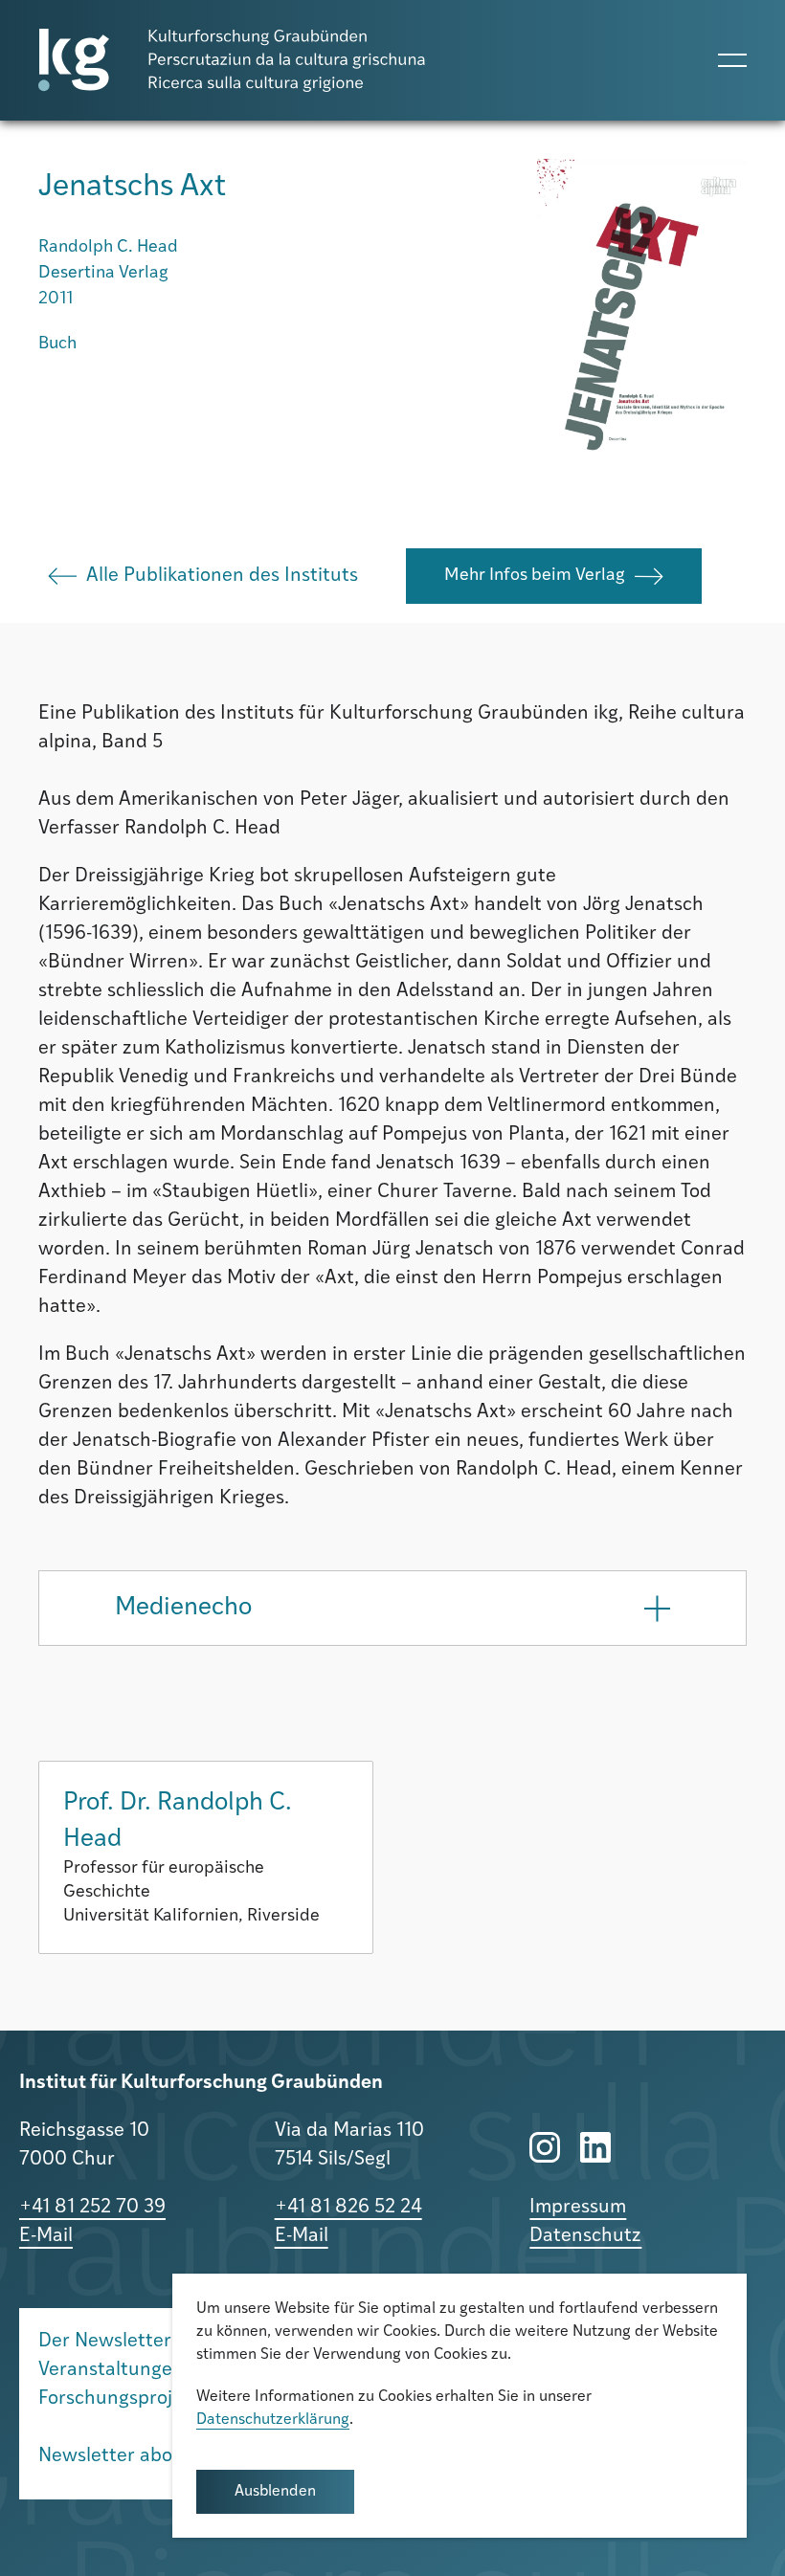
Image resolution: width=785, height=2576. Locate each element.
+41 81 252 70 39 (92, 2208)
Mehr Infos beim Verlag (535, 576)
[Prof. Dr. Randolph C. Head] (206, 1857)
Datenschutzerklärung (273, 2420)
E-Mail (46, 2236)
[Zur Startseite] (232, 60)
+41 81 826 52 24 (348, 2208)
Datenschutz (585, 2236)
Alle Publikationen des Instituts (222, 576)
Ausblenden (275, 2492)
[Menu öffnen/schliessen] (732, 61)
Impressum (578, 2208)
